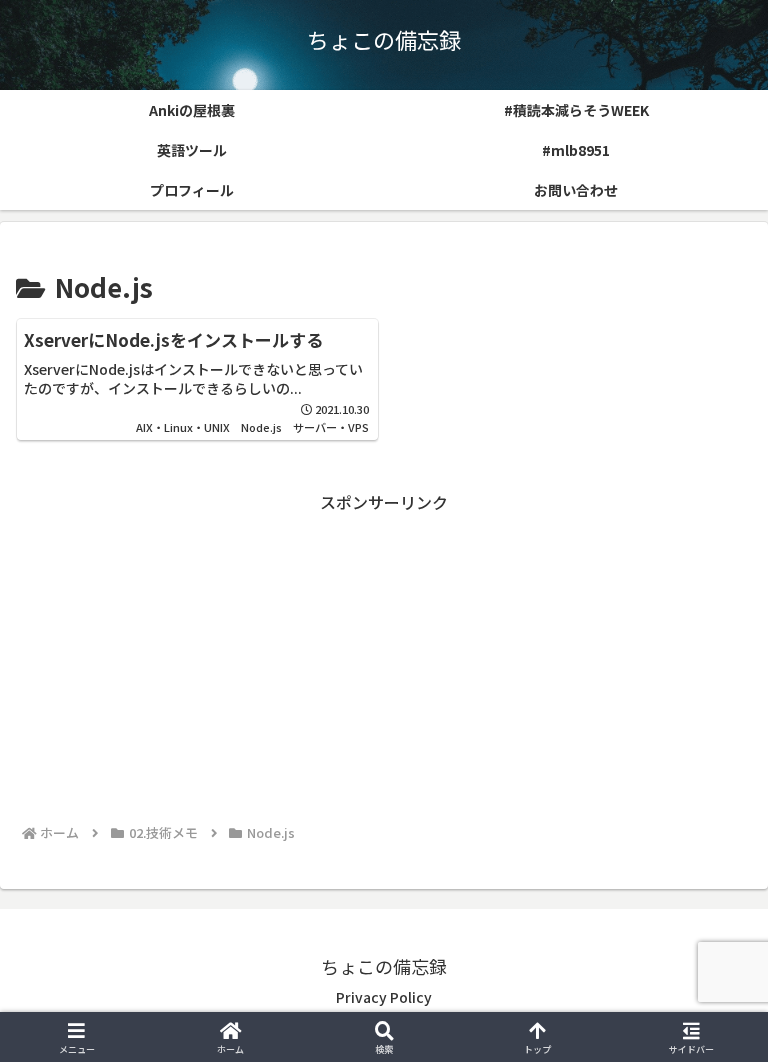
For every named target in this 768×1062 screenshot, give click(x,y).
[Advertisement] (384, 657)
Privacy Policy (384, 997)
